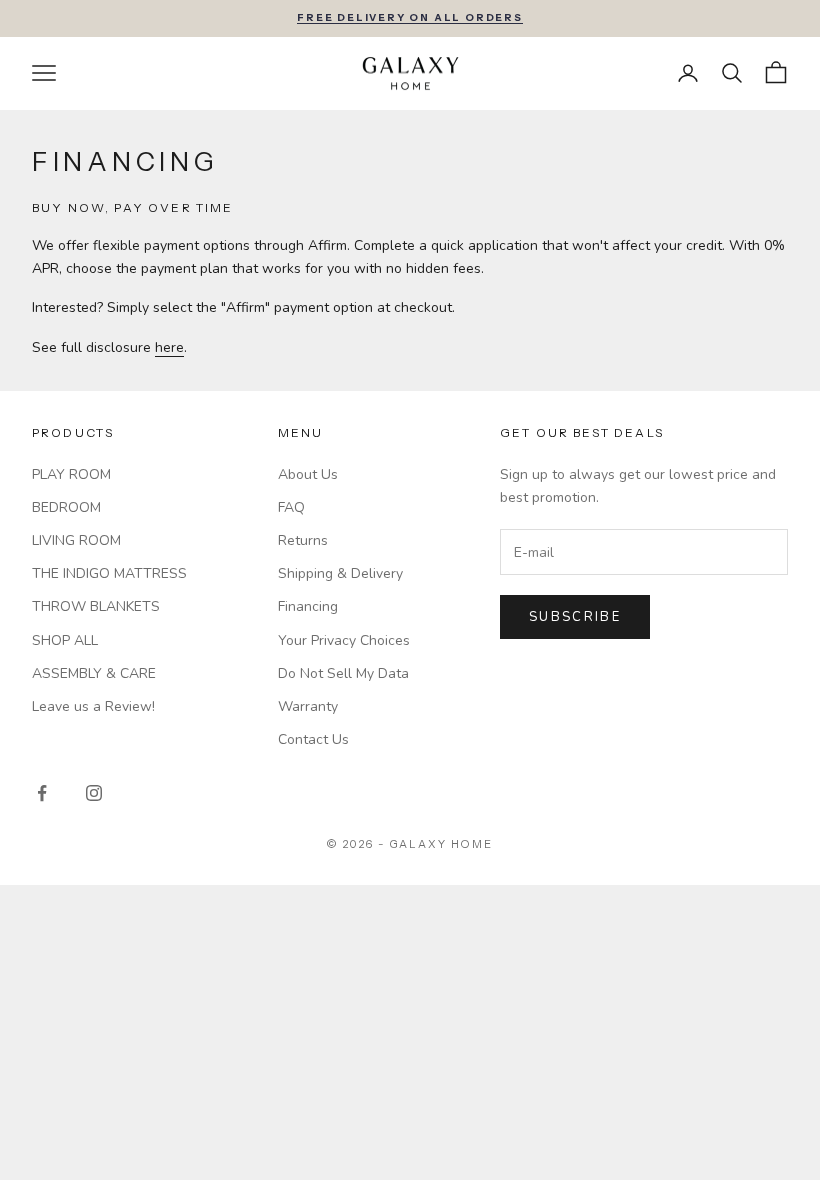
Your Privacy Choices (344, 640)
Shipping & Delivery (340, 573)
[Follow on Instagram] (94, 793)
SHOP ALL (65, 640)
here (169, 347)
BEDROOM (66, 507)
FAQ (291, 507)
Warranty (308, 706)
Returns (303, 540)
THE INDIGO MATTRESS (109, 573)
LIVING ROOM (76, 540)
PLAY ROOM (71, 474)
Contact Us (313, 739)
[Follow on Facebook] (42, 793)
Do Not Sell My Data (343, 673)
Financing (308, 606)
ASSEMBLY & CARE (94, 673)
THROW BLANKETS (96, 606)
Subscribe (575, 617)
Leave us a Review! (93, 706)
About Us (308, 474)
